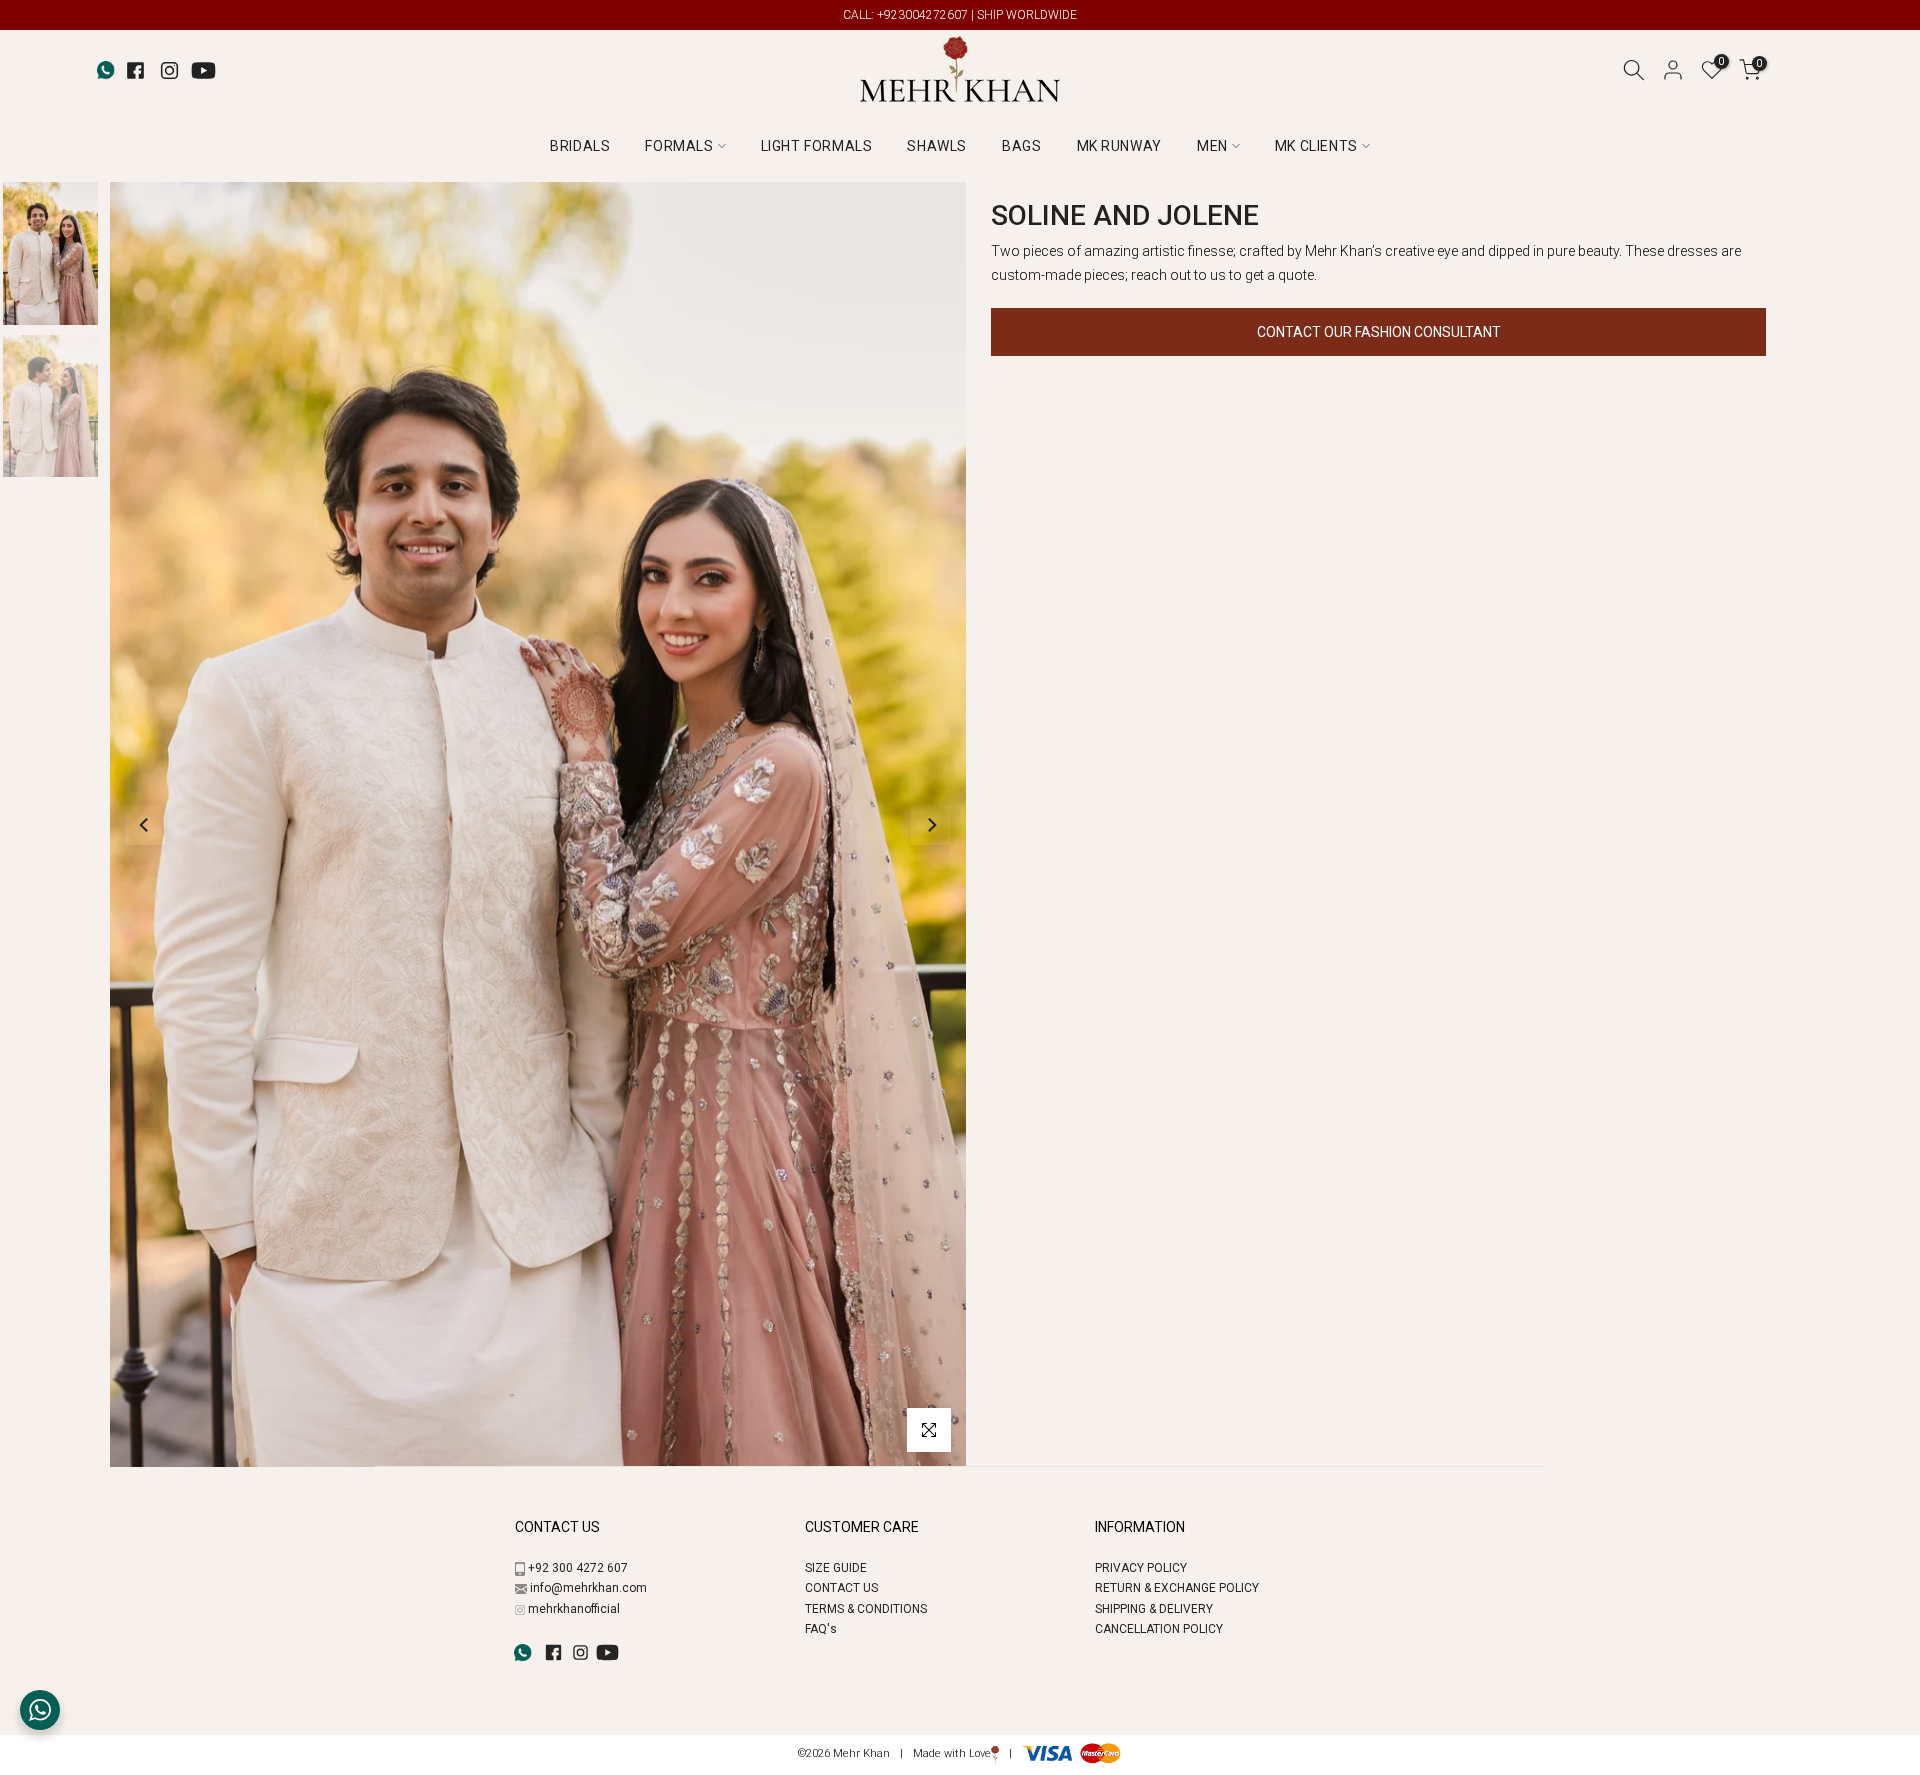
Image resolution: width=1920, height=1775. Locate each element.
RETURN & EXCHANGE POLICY (1177, 1588)
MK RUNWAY (1119, 146)
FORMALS (679, 146)
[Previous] (145, 825)
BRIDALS (580, 146)
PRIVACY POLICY (1141, 1568)
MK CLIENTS (1316, 146)
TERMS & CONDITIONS (866, 1609)
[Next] (931, 825)
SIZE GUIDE (836, 1568)
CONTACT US (841, 1588)
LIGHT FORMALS (817, 146)
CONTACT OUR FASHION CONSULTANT (1379, 332)
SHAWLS (937, 146)
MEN (1212, 146)
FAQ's (821, 1629)
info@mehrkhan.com (588, 1588)
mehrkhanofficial (574, 1609)
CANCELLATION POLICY (1159, 1629)
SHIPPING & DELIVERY (1154, 1609)
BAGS (1021, 146)
